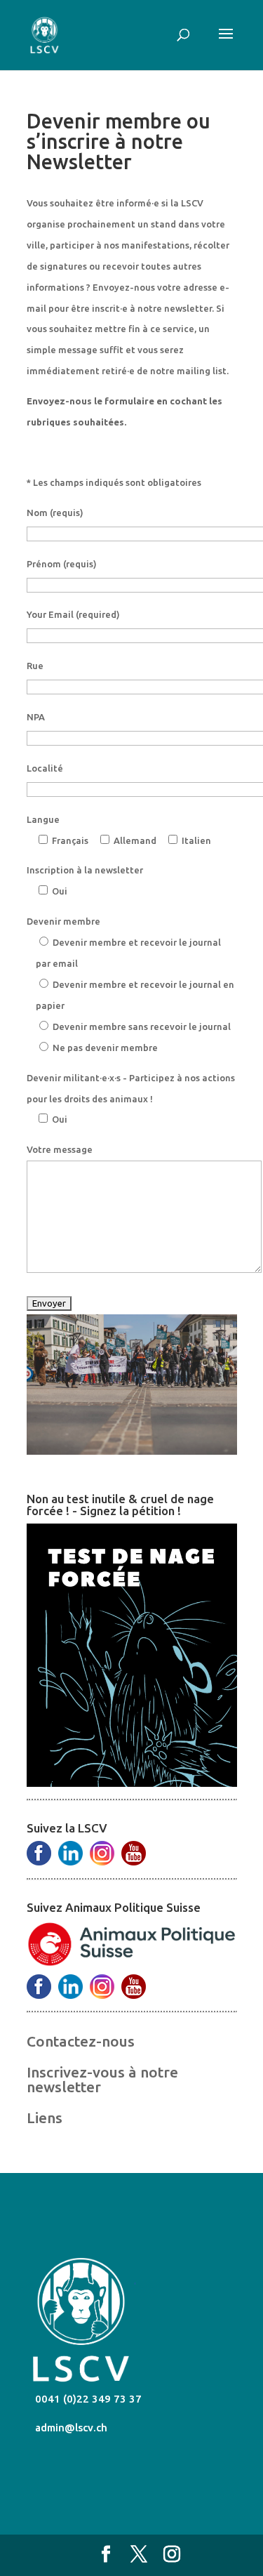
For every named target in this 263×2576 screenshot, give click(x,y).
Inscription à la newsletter (85, 870)
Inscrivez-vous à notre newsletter (102, 2079)
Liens (45, 2118)
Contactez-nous (81, 2041)
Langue (43, 819)
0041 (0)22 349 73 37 (87, 2399)
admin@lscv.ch (70, 2428)
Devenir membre (63, 921)
